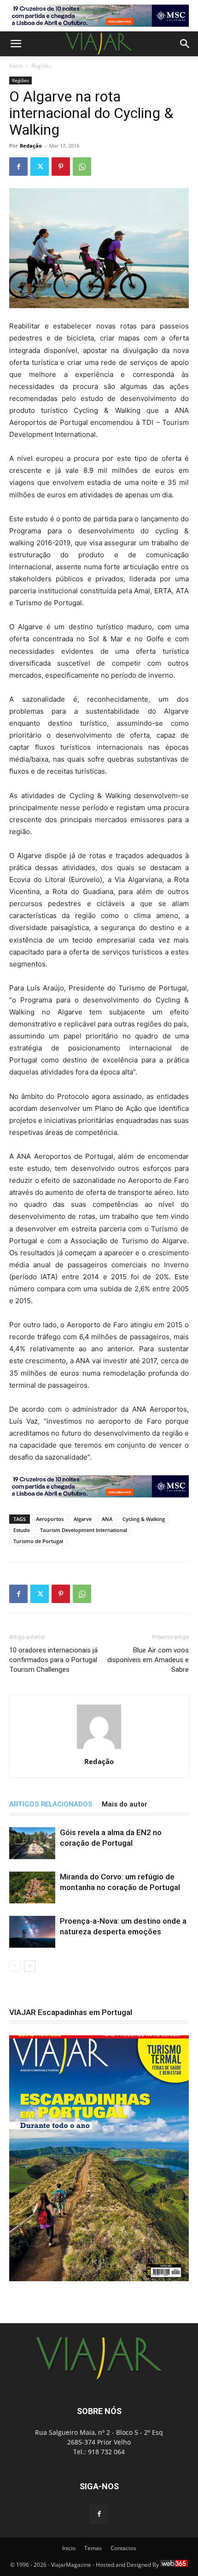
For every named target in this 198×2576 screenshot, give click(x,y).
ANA (107, 1519)
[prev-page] (15, 1966)
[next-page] (30, 1966)
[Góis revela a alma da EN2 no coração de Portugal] (32, 1843)
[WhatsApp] (82, 167)
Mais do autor (125, 1804)
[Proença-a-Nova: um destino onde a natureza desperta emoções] (32, 1932)
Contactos (123, 2548)
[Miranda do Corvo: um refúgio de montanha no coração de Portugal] (32, 1887)
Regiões (41, 66)
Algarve (83, 1519)
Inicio (69, 2548)
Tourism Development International (84, 1530)
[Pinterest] (61, 167)
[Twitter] (40, 167)
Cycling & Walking (144, 1519)
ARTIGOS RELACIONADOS (51, 1804)
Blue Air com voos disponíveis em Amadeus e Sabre (148, 1660)
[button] (16, 44)
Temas (93, 2548)
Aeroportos (50, 1519)
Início (16, 66)
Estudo (22, 1530)
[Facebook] (18, 167)
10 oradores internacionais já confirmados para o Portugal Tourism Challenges (53, 1660)
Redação (31, 146)
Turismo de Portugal (38, 1541)
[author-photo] (99, 1749)
